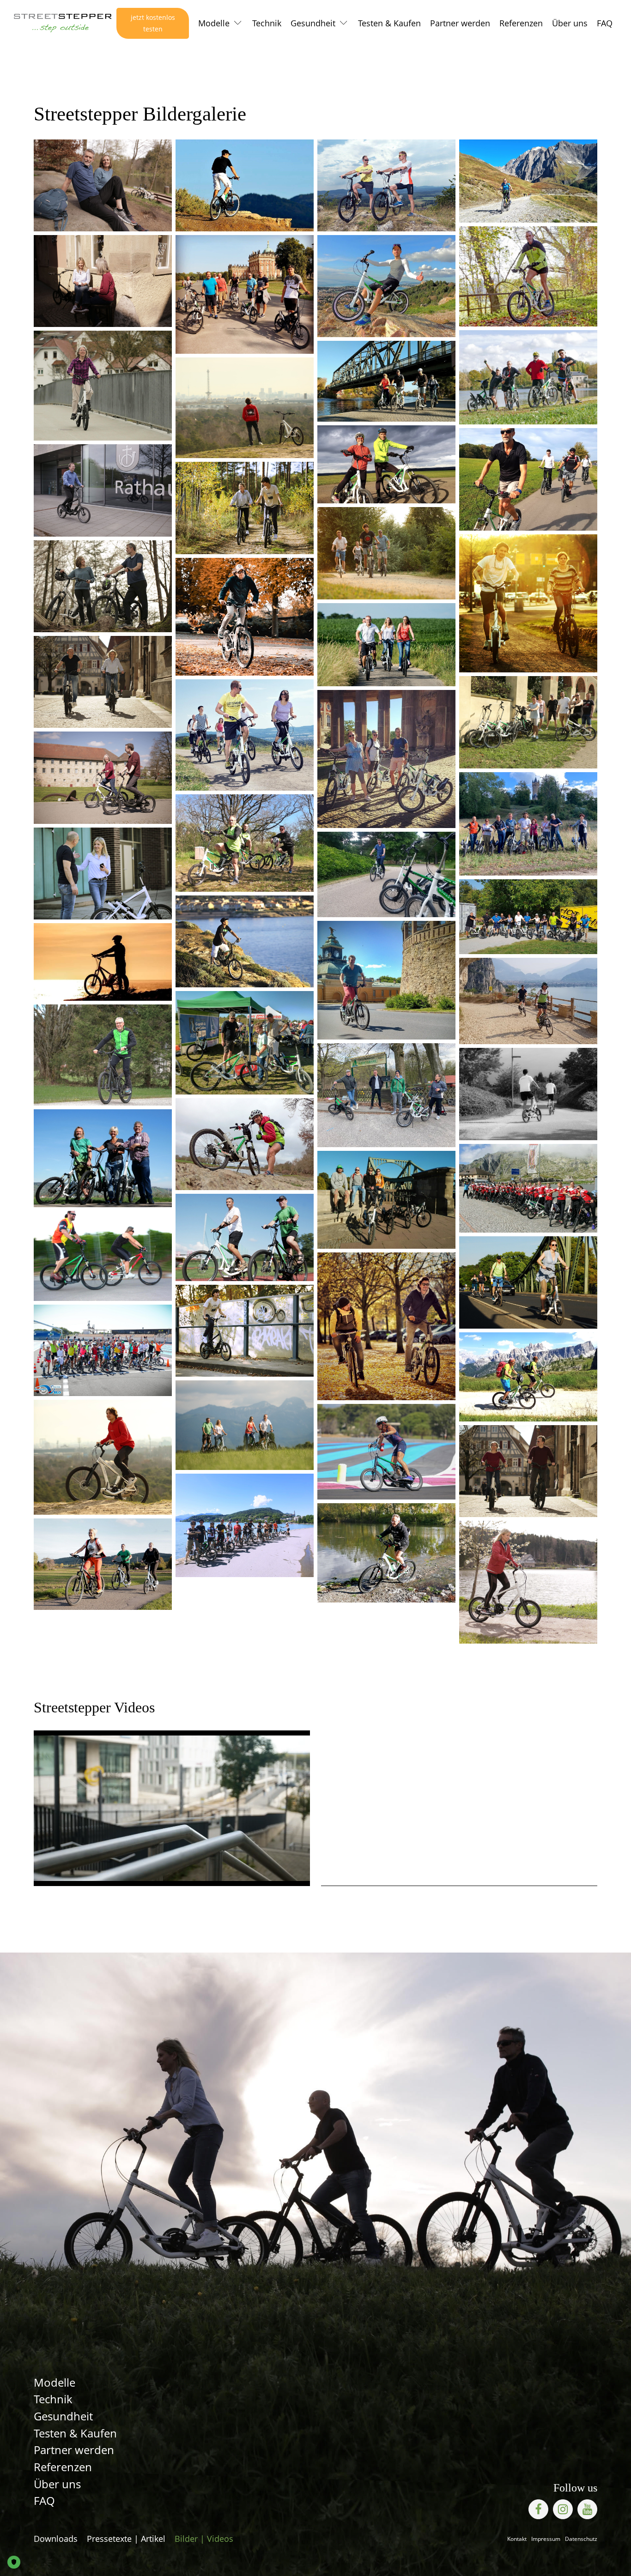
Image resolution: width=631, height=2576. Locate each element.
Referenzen (521, 23)
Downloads (56, 2539)
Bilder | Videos (204, 2539)
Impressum (546, 2539)
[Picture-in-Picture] (274, 1872)
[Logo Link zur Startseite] (63, 23)
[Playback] (48, 1872)
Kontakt (517, 2539)
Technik (267, 23)
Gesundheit (313, 23)
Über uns (570, 23)
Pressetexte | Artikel (126, 2539)
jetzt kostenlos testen (153, 23)
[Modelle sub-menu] (240, 24)
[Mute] (65, 1872)
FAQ (605, 23)
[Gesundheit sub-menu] (346, 24)
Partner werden (460, 23)
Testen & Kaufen (389, 23)
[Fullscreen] (295, 1872)
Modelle (214, 23)
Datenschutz (581, 2539)
